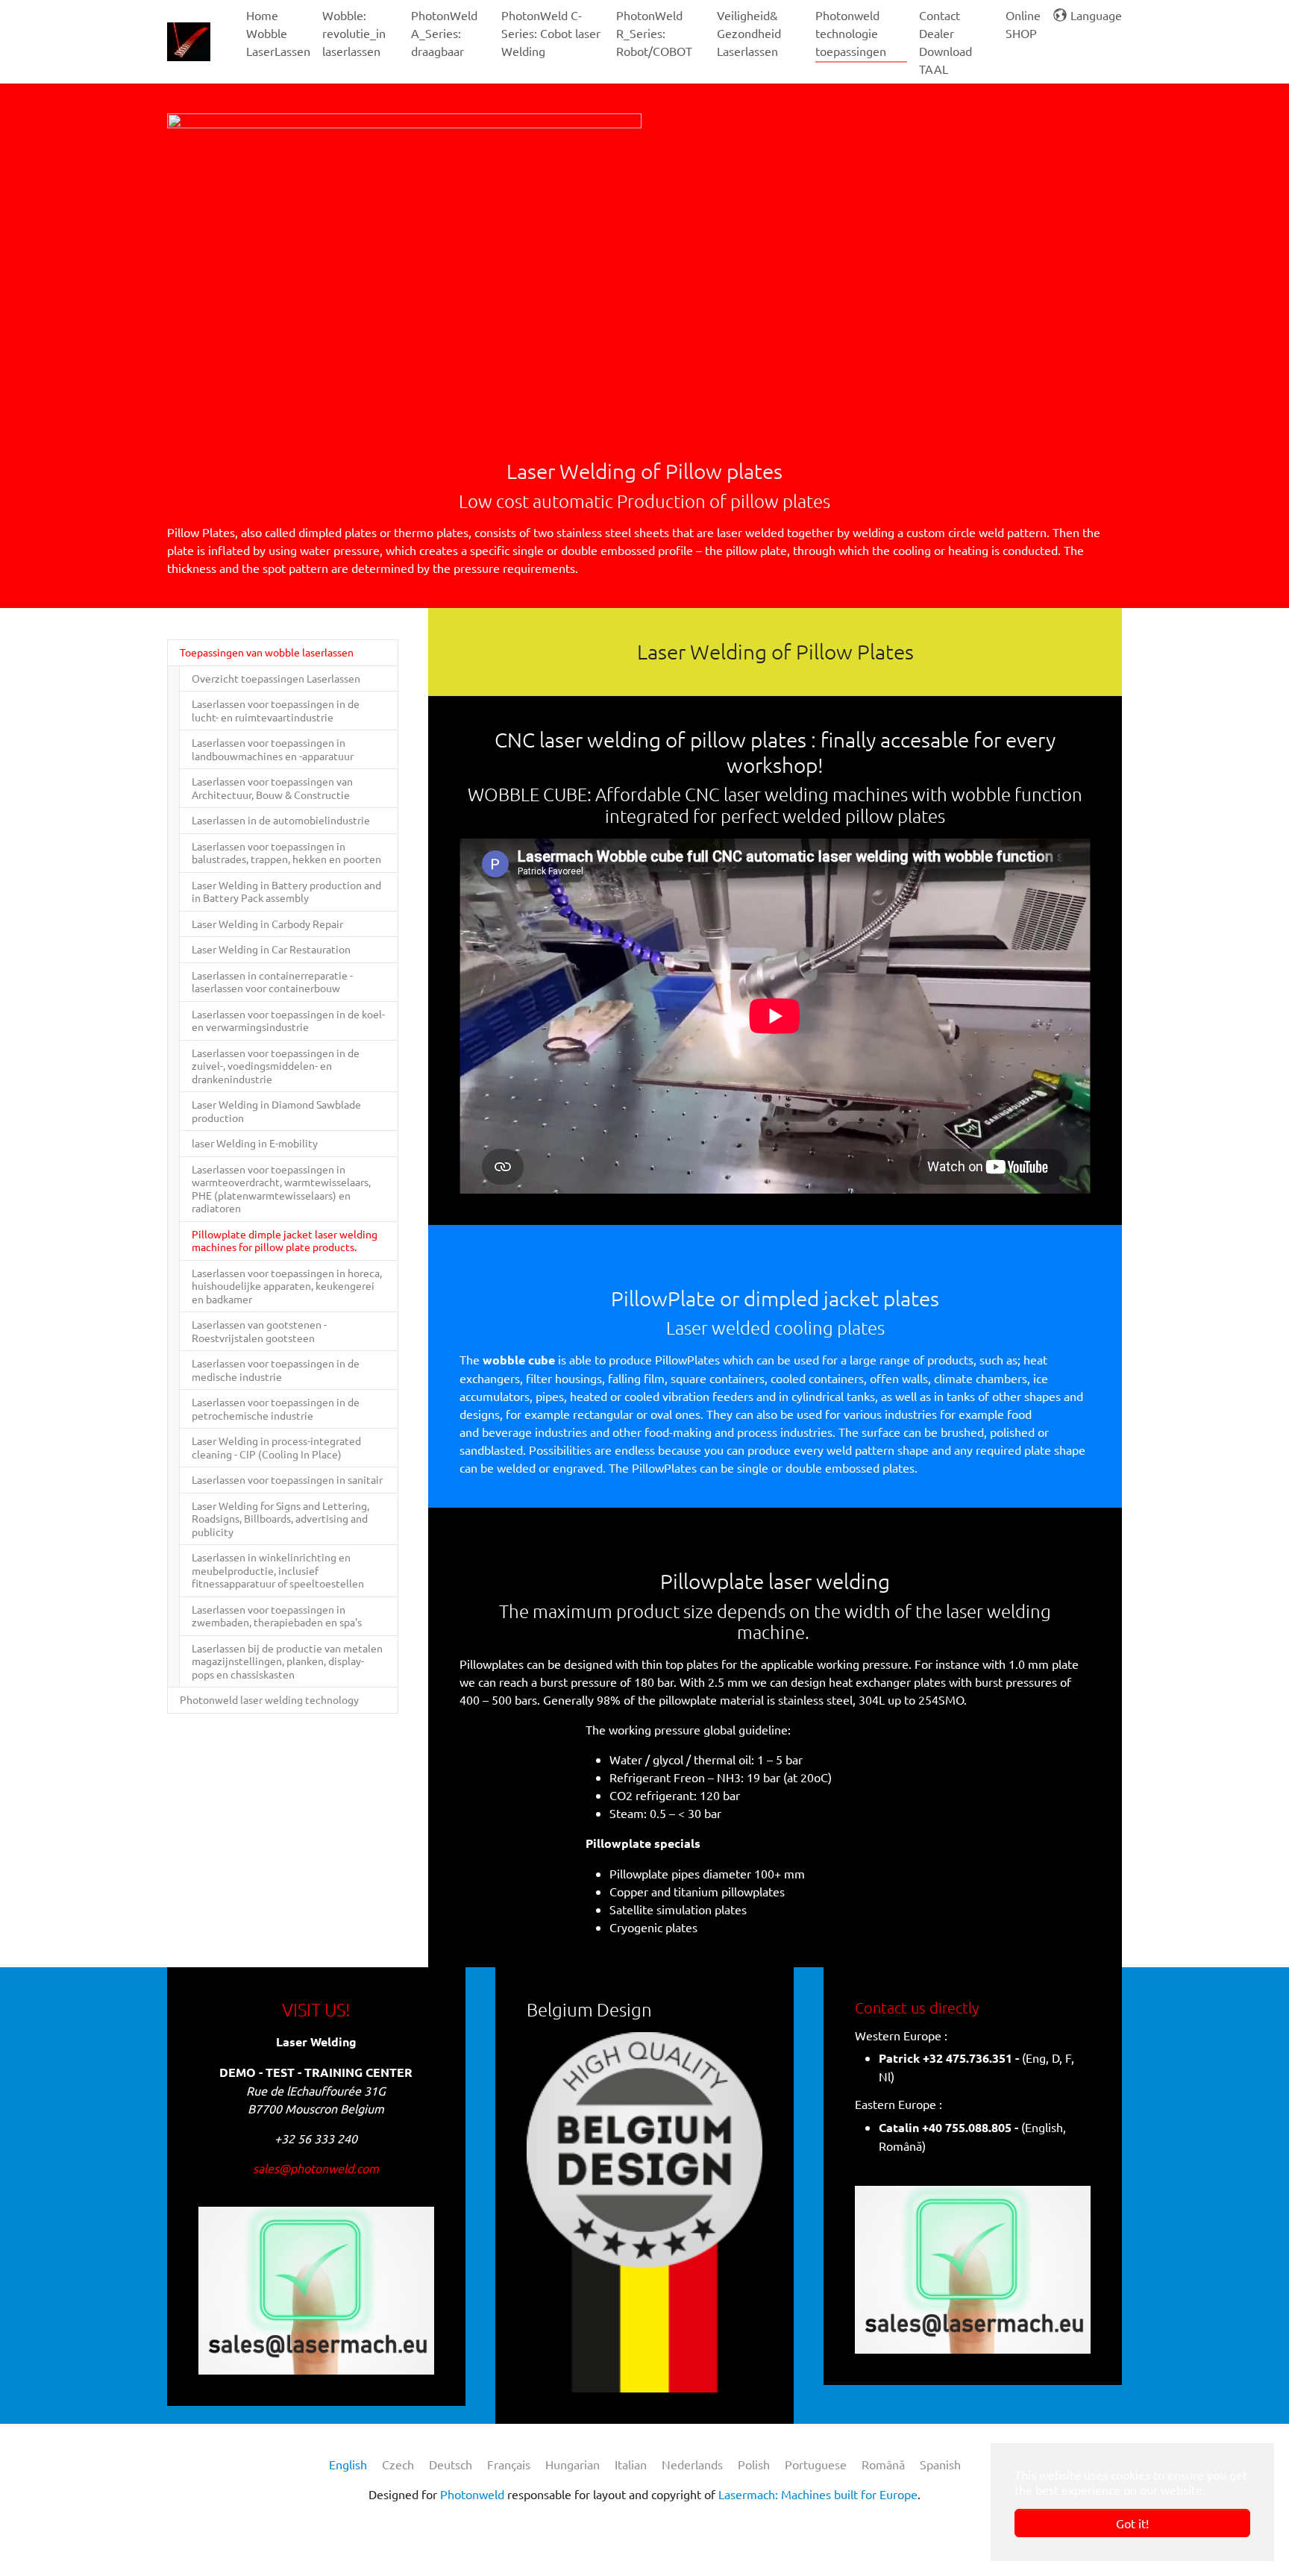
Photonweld (472, 2494)
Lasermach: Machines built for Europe (818, 2494)
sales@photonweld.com (316, 2168)
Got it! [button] (1132, 2523)
